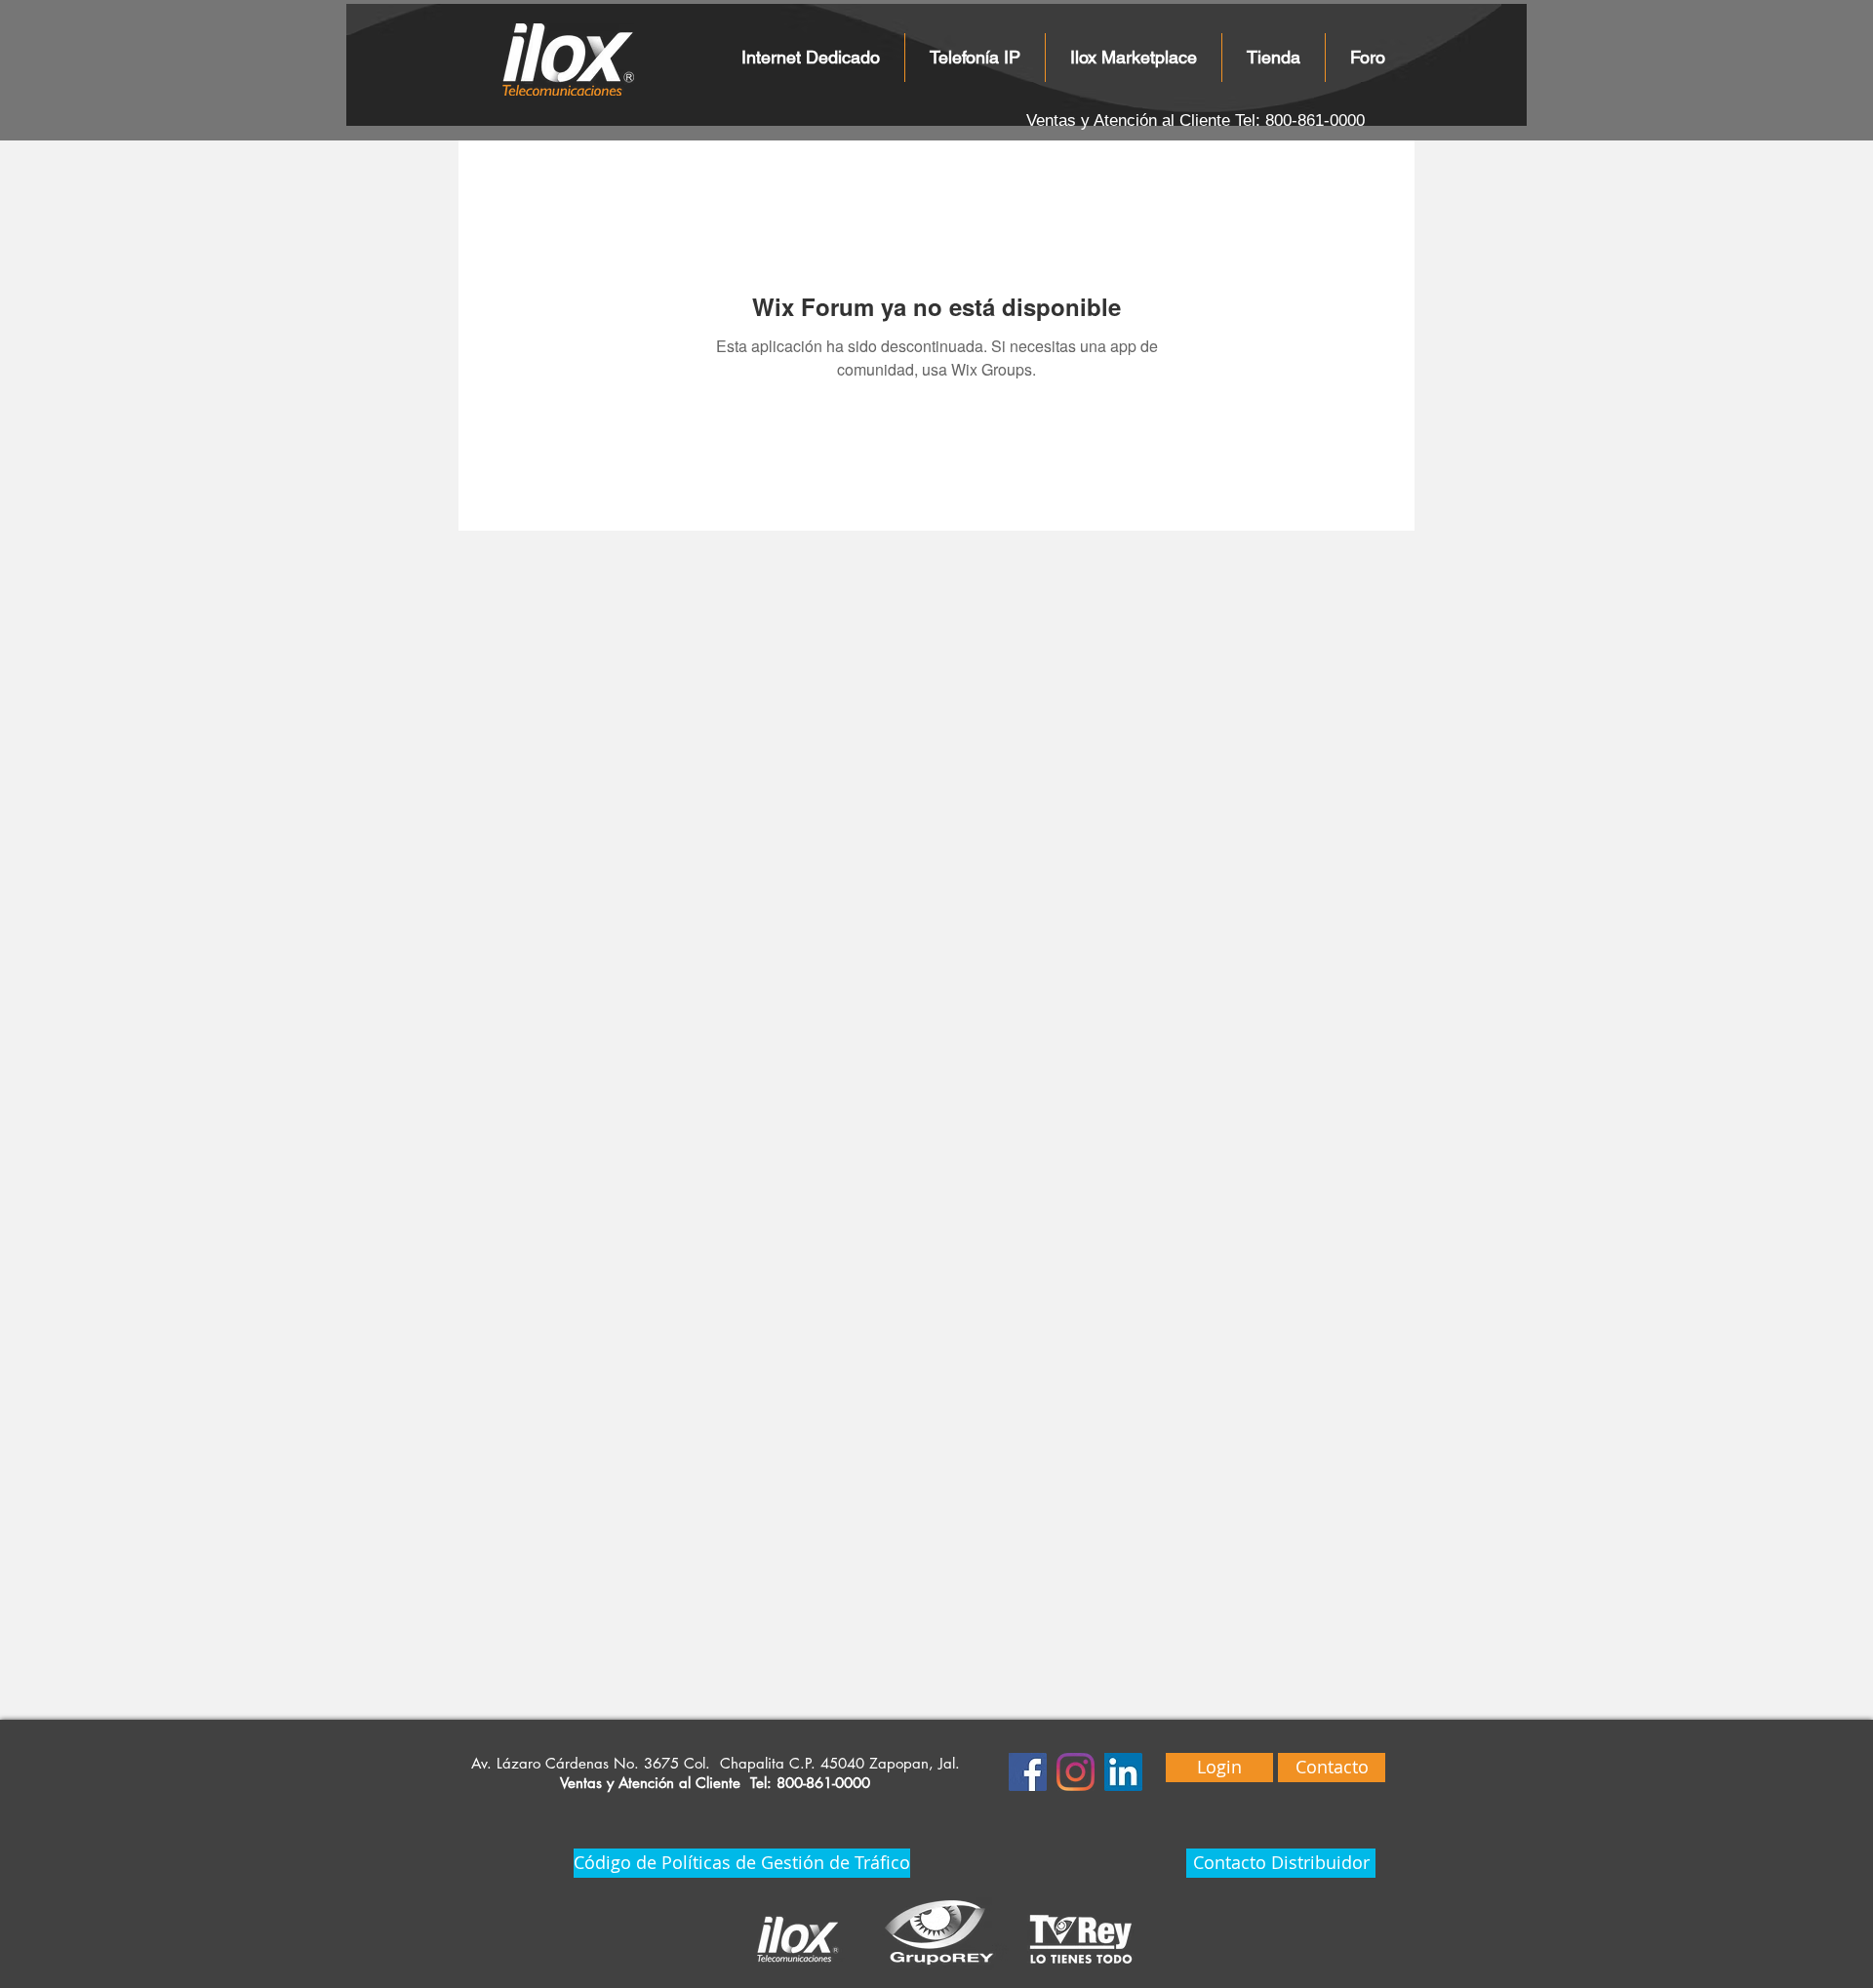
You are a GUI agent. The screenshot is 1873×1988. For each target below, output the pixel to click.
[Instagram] (1076, 1772)
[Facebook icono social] (1028, 1772)
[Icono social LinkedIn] (1123, 1772)
